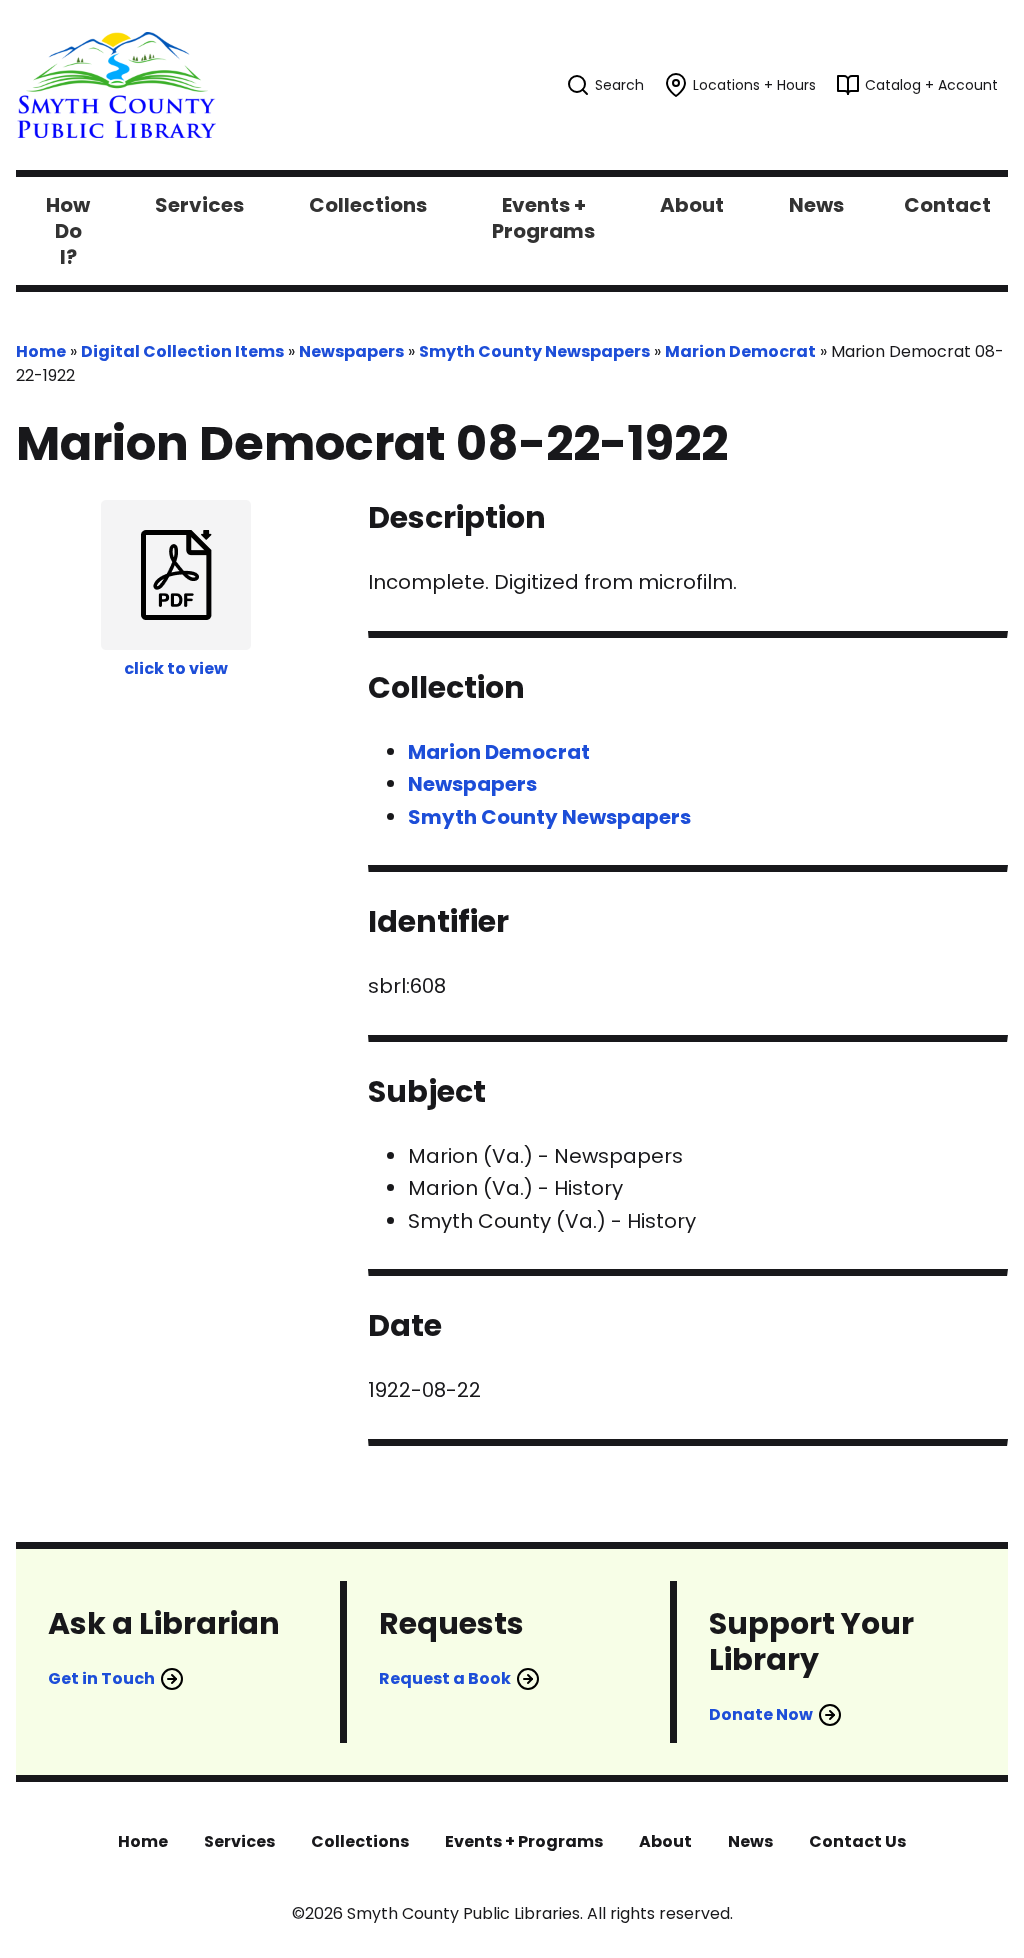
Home (41, 351)
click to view (176, 668)
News (750, 1841)
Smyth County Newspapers (534, 351)
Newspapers (351, 351)
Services (239, 1841)
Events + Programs (524, 1841)
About (665, 1841)
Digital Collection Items (182, 351)
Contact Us (857, 1841)
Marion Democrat (740, 351)
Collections (360, 1841)
